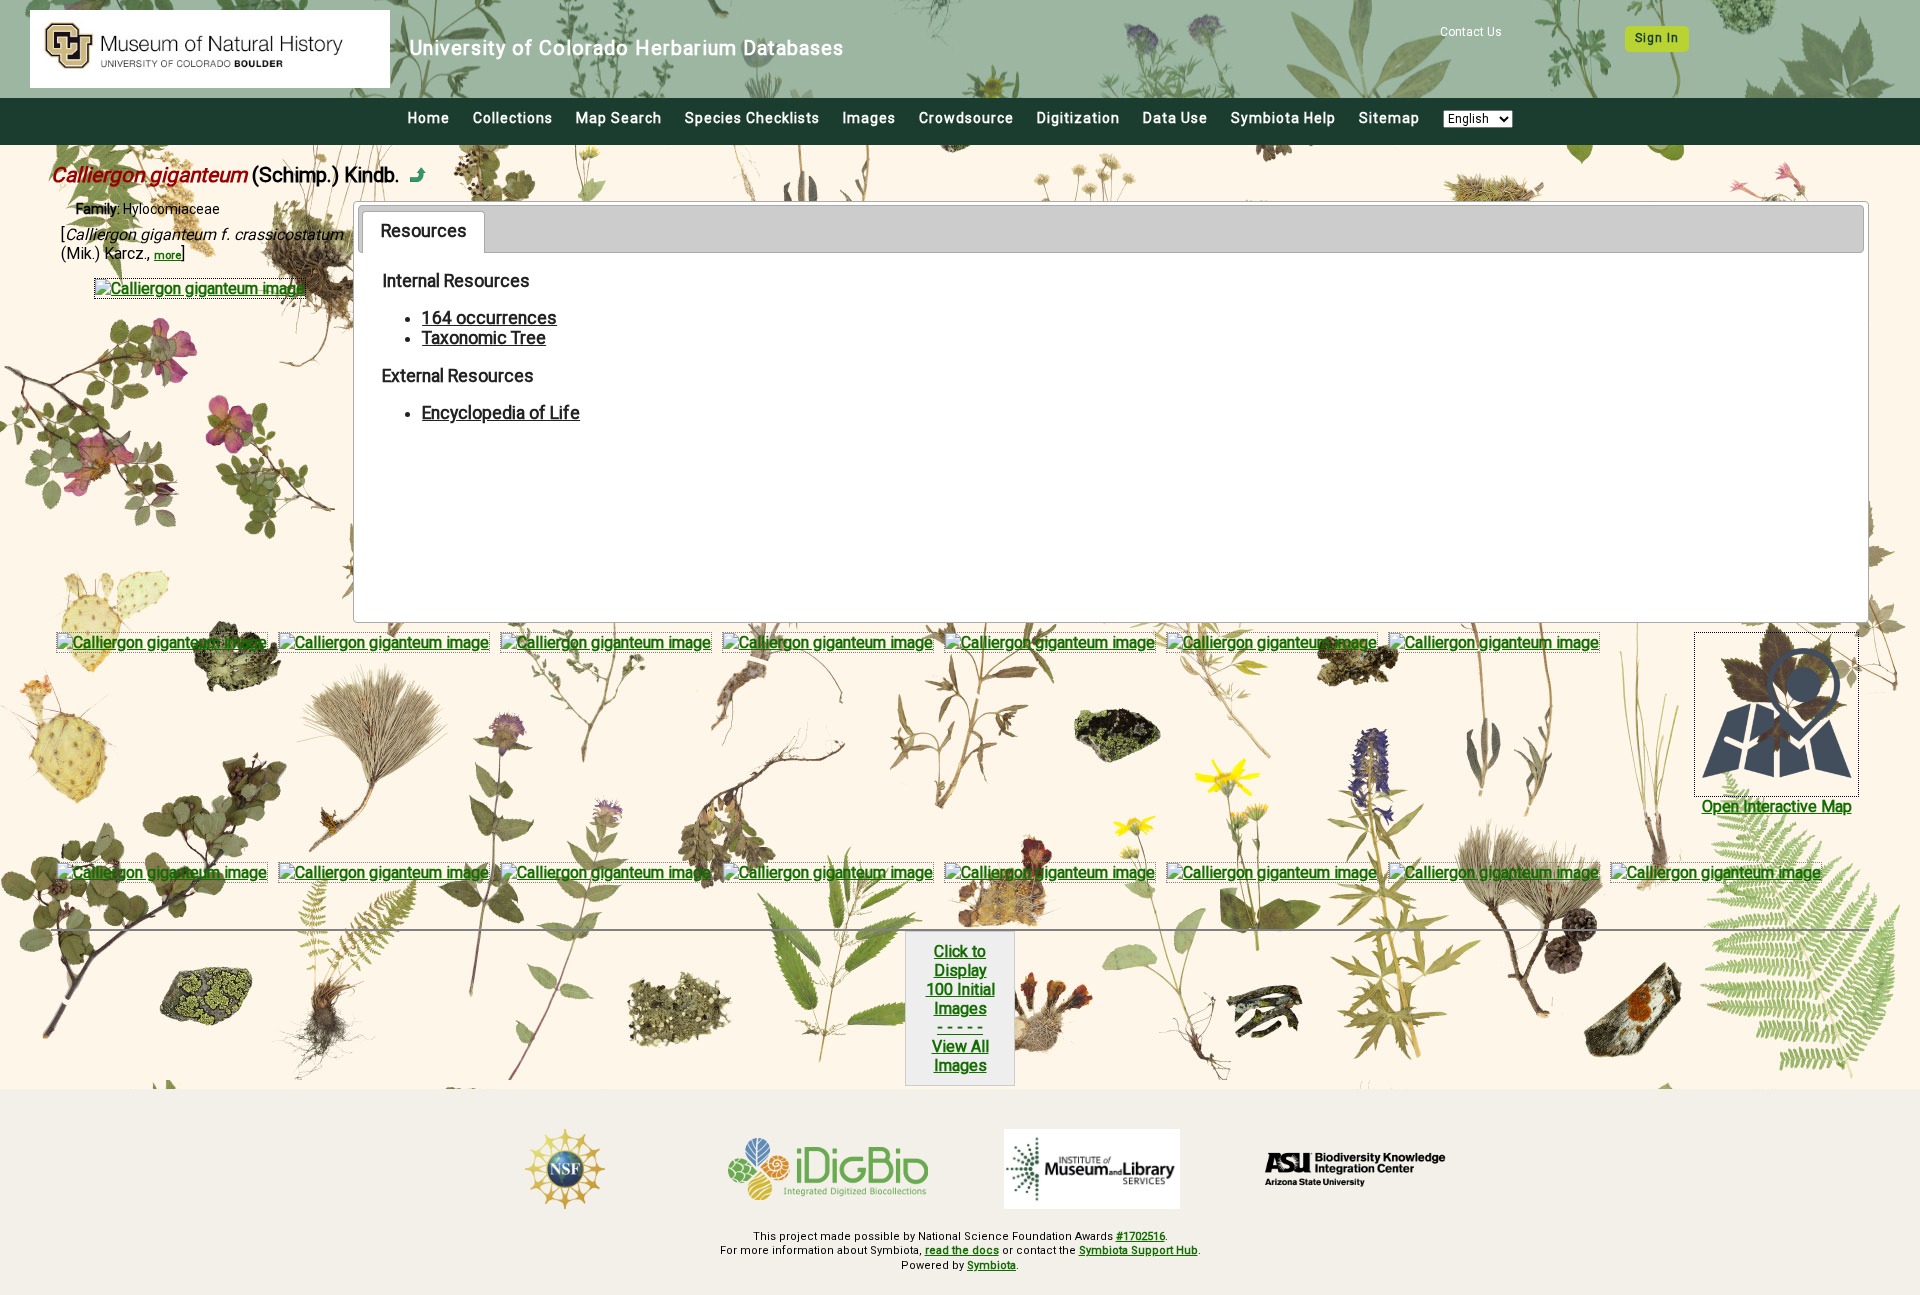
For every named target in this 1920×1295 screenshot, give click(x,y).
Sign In (1657, 38)
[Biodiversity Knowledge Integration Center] (1356, 1169)
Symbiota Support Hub (1138, 1250)
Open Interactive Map (1777, 806)
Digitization (1078, 118)
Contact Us (1471, 32)
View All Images (960, 1056)
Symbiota (991, 1265)
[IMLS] (1092, 1169)
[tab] (423, 232)
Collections (513, 118)
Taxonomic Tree (484, 338)
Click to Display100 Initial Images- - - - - (960, 989)
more (167, 255)
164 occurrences (489, 318)
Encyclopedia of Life (501, 413)
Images (869, 118)
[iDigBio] (829, 1169)
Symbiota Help (1283, 118)
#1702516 (1140, 1236)
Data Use (1175, 118)
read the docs (962, 1250)
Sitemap (1389, 118)
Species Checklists (752, 118)
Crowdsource (966, 118)
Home (429, 118)
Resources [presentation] (424, 231)
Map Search (619, 118)
